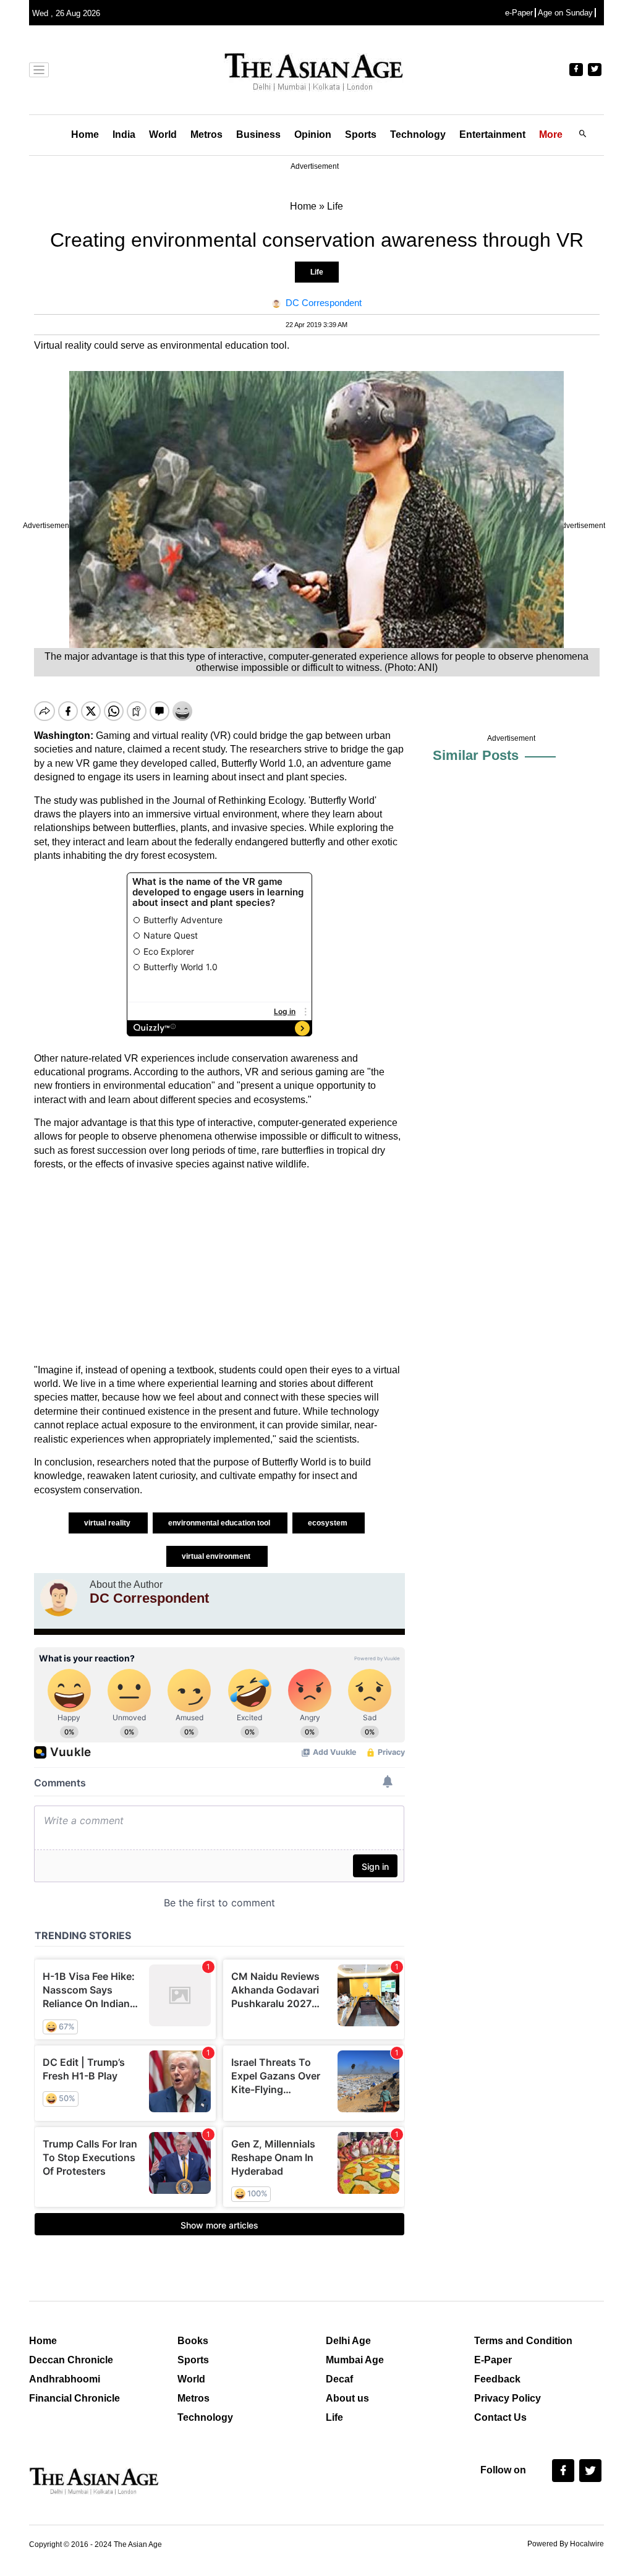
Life (317, 272)
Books (193, 2341)
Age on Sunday (565, 13)
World (163, 134)
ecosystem (329, 1523)
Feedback (497, 2379)
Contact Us (500, 2417)
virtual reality (108, 1523)
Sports (361, 134)
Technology (418, 134)
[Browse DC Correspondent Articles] (59, 1598)
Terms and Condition (523, 2341)
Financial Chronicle (74, 2398)
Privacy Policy (508, 2398)
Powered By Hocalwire (566, 2544)
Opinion (313, 134)
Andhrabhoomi (65, 2379)
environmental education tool (220, 1523)
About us (347, 2398)
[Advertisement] (219, 1268)
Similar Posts (476, 755)
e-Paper (519, 13)
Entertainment (492, 134)
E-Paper (493, 2360)
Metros (206, 134)
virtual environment (217, 1556)
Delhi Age (348, 2341)
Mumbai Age (355, 2360)
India (124, 134)
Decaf (339, 2379)
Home (85, 134)
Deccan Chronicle (71, 2360)
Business (258, 134)
